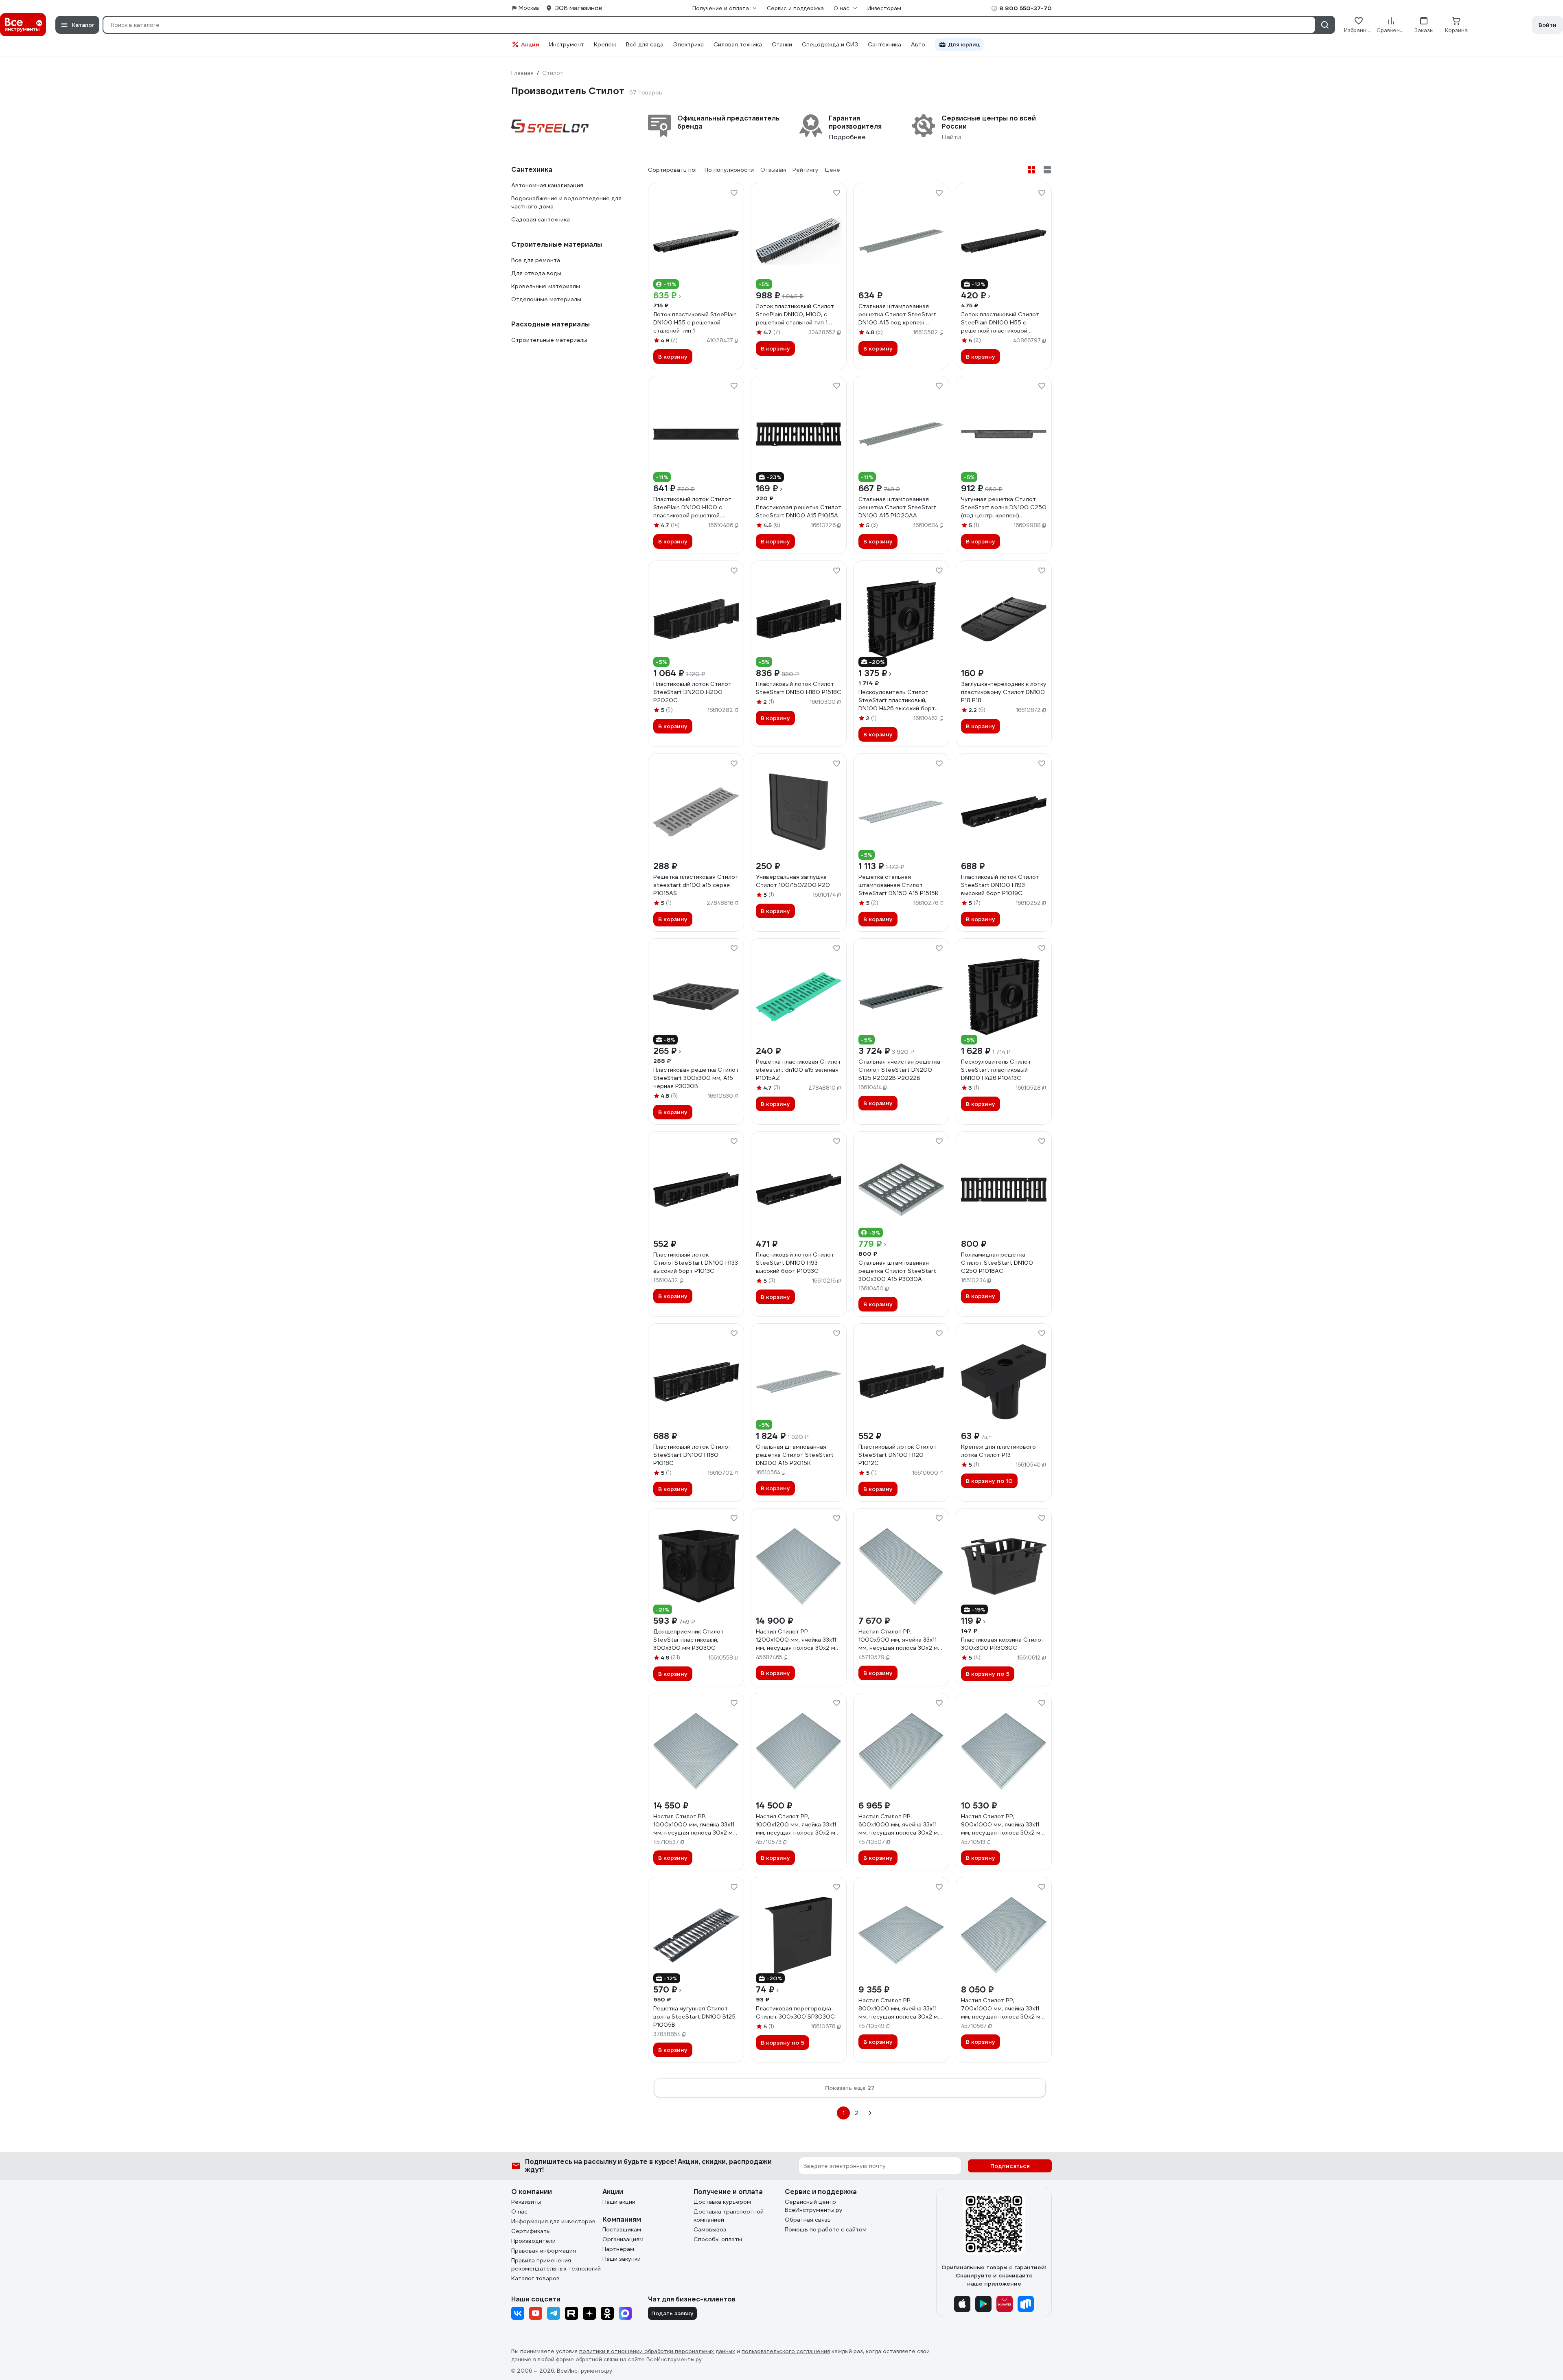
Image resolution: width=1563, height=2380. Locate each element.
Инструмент (567, 44)
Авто (918, 44)
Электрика (688, 44)
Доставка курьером (722, 2202)
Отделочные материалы (546, 299)
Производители (533, 2241)
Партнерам (618, 2249)
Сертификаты (531, 2231)
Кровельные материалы (546, 286)
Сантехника (884, 44)
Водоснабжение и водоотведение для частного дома (566, 202)
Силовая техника (738, 44)
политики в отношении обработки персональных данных (657, 2351)
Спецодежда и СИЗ (830, 44)
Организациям (623, 2239)
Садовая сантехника (541, 219)
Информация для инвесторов (553, 2221)
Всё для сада (645, 44)
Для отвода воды (536, 273)
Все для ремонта (536, 260)
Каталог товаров (535, 2278)
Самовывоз (710, 2229)
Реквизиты (526, 2202)
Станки (782, 44)
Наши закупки (622, 2259)
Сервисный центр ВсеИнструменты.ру (814, 2206)
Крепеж (605, 44)
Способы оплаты (718, 2239)
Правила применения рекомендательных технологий (556, 2264)
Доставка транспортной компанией (729, 2216)
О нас (519, 2211)
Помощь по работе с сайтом (826, 2229)
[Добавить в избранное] (734, 193)
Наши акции (619, 2202)
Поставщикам (622, 2229)
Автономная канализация (547, 185)
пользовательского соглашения (786, 2351)
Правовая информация (544, 2251)
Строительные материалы (549, 340)
